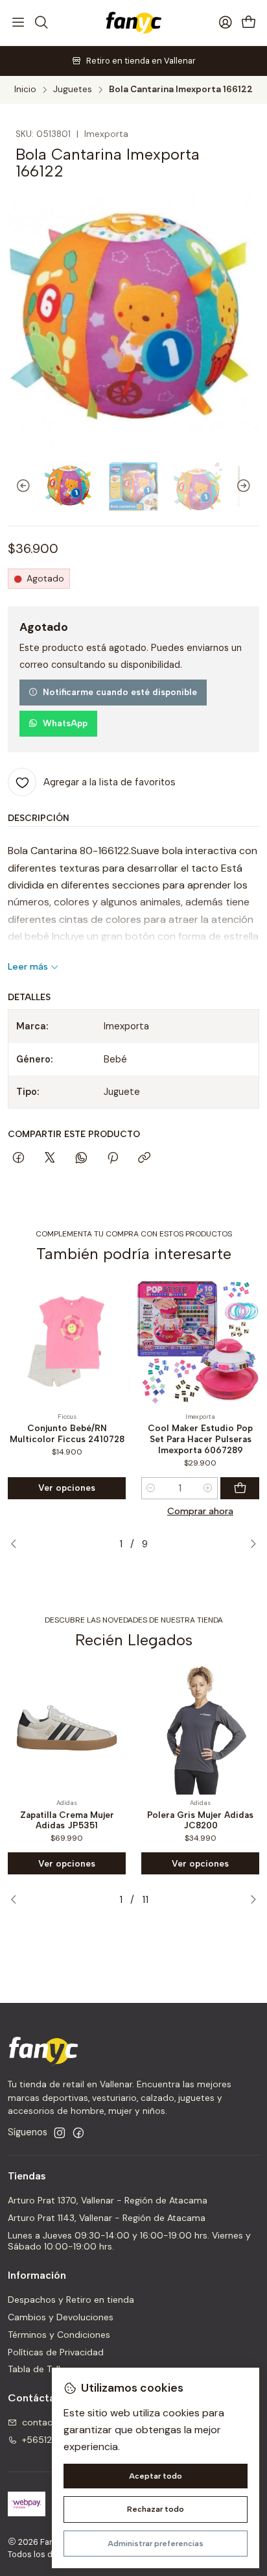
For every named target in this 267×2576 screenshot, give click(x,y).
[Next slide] (250, 486)
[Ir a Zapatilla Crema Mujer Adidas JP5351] (67, 1728)
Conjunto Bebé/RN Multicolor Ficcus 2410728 (67, 1433)
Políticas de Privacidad (56, 2352)
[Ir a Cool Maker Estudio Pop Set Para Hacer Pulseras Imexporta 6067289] (200, 1342)
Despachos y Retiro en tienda (71, 2300)
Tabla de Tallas (39, 2369)
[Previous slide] (17, 486)
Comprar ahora (200, 1511)
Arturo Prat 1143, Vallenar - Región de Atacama (107, 2218)
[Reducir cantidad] (151, 1488)
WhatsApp (65, 723)
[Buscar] (41, 23)
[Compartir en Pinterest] (113, 1159)
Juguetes (73, 90)
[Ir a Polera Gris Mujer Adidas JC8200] (200, 1728)
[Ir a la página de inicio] (133, 23)
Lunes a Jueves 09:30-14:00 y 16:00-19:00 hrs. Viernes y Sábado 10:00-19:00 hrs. (129, 2241)
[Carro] (249, 23)
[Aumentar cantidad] (208, 1488)
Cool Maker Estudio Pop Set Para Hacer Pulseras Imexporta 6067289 (200, 1439)
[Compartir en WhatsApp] (81, 1159)
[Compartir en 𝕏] (50, 1159)
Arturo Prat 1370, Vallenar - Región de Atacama (108, 2200)
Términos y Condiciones (59, 2335)
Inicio (25, 90)
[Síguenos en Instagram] (60, 2133)
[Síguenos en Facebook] (78, 2133)
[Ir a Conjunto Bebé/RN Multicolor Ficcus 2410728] (67, 1342)
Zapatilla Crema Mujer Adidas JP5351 (67, 1820)
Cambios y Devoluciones (61, 2317)
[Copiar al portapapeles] (144, 1159)
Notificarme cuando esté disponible (120, 692)
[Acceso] (226, 23)
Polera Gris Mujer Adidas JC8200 (200, 1820)
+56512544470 (55, 2440)
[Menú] (18, 23)
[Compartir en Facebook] (18, 1159)
